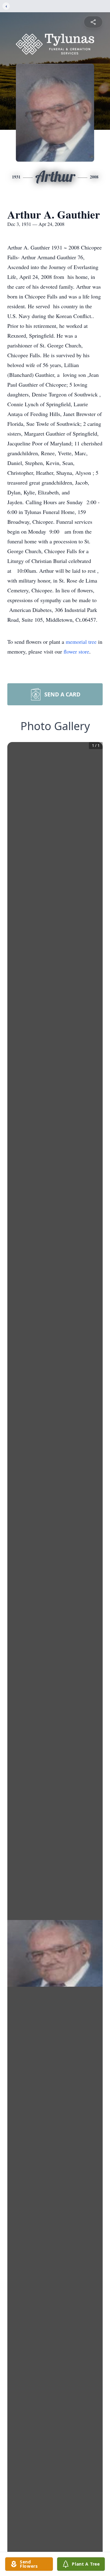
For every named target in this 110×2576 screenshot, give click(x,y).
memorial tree (81, 642)
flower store (76, 651)
